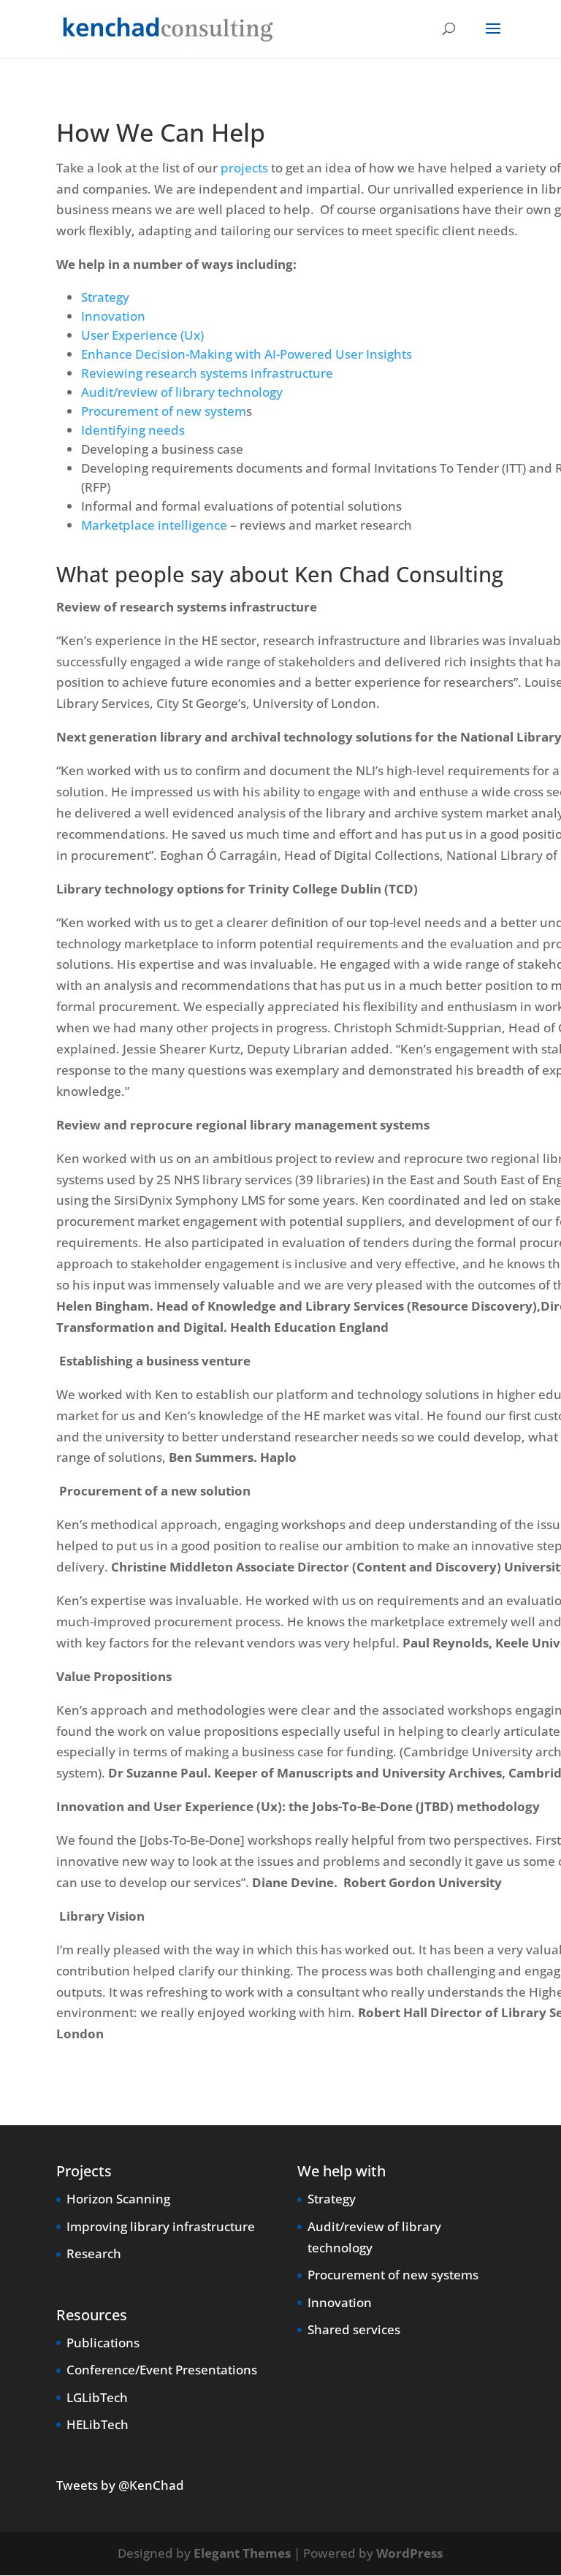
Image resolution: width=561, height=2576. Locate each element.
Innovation (113, 316)
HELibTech (98, 2424)
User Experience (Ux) (144, 335)
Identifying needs (133, 430)
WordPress (409, 2553)
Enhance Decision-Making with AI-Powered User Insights (247, 354)
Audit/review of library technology (182, 392)
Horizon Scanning (118, 2199)
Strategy (105, 297)
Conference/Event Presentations (162, 2370)
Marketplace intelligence (154, 525)
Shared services (354, 2329)
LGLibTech (97, 2397)
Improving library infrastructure (161, 2226)
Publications (103, 2343)
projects (244, 168)
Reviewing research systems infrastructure (207, 373)
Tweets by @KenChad (120, 2485)
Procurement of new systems (393, 2275)
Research (94, 2253)
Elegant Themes (242, 2553)
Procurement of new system (164, 411)
